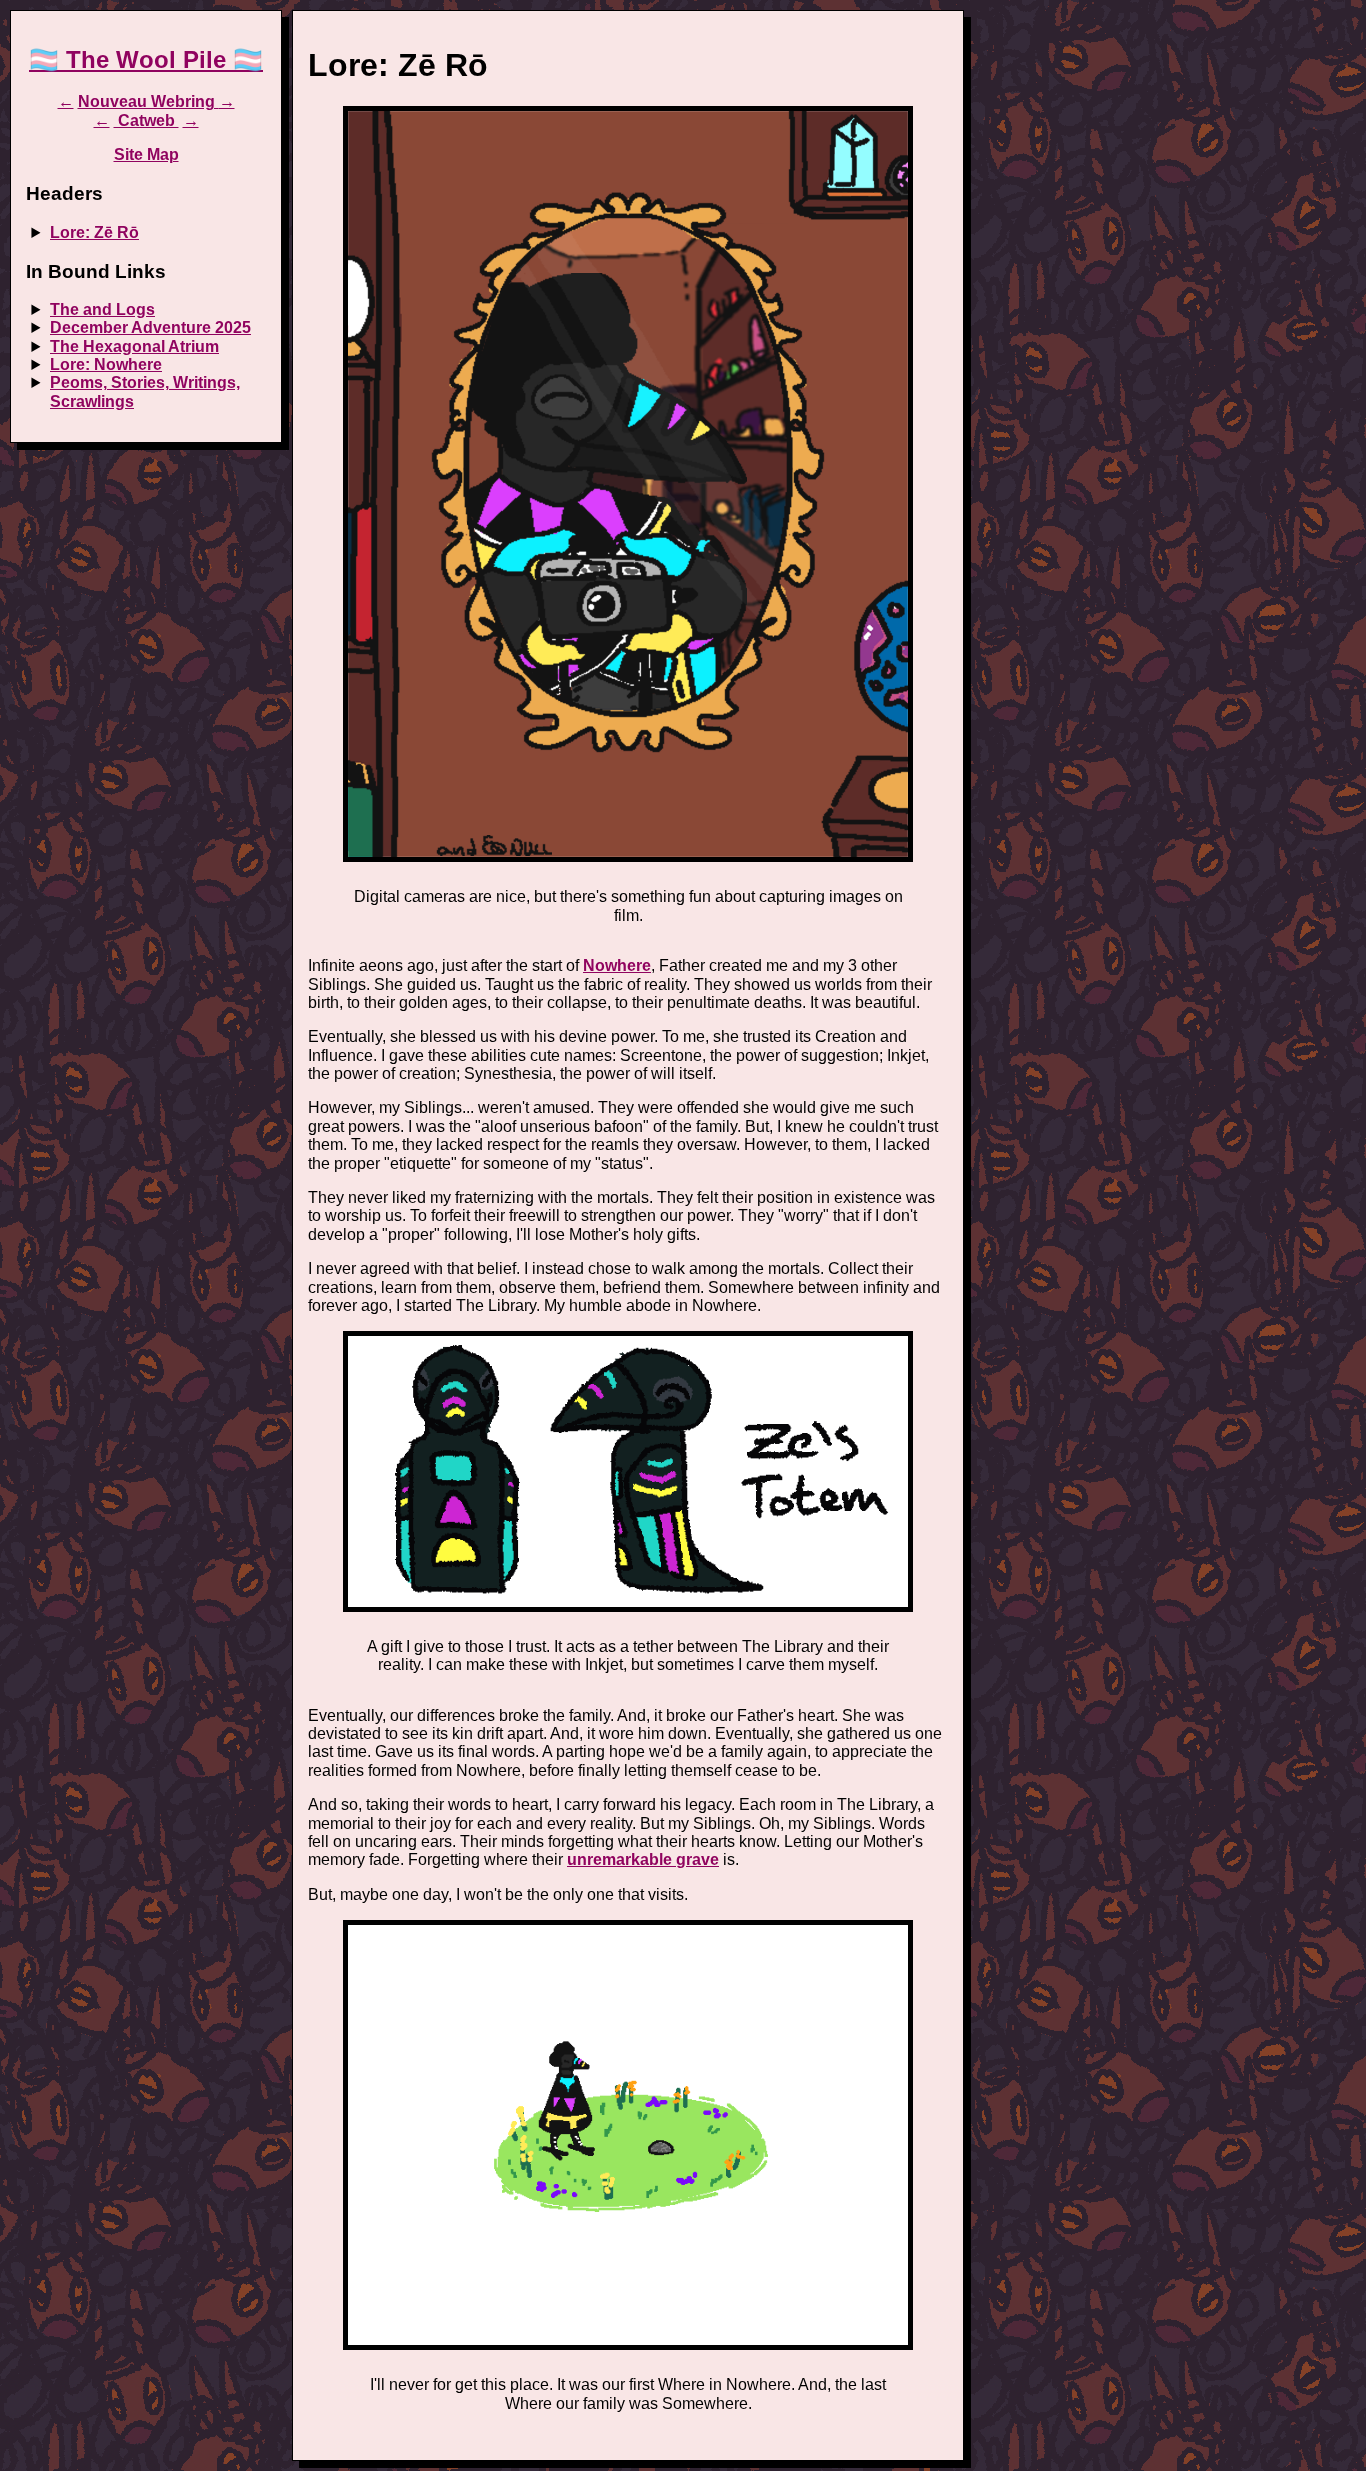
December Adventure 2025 (150, 327)
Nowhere (617, 965)
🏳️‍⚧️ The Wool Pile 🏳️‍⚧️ (146, 59)
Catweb (146, 120)
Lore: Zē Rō (94, 232)
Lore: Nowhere (106, 364)
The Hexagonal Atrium (134, 346)
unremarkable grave (643, 1859)
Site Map (146, 154)
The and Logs (102, 309)
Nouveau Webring (148, 101)
